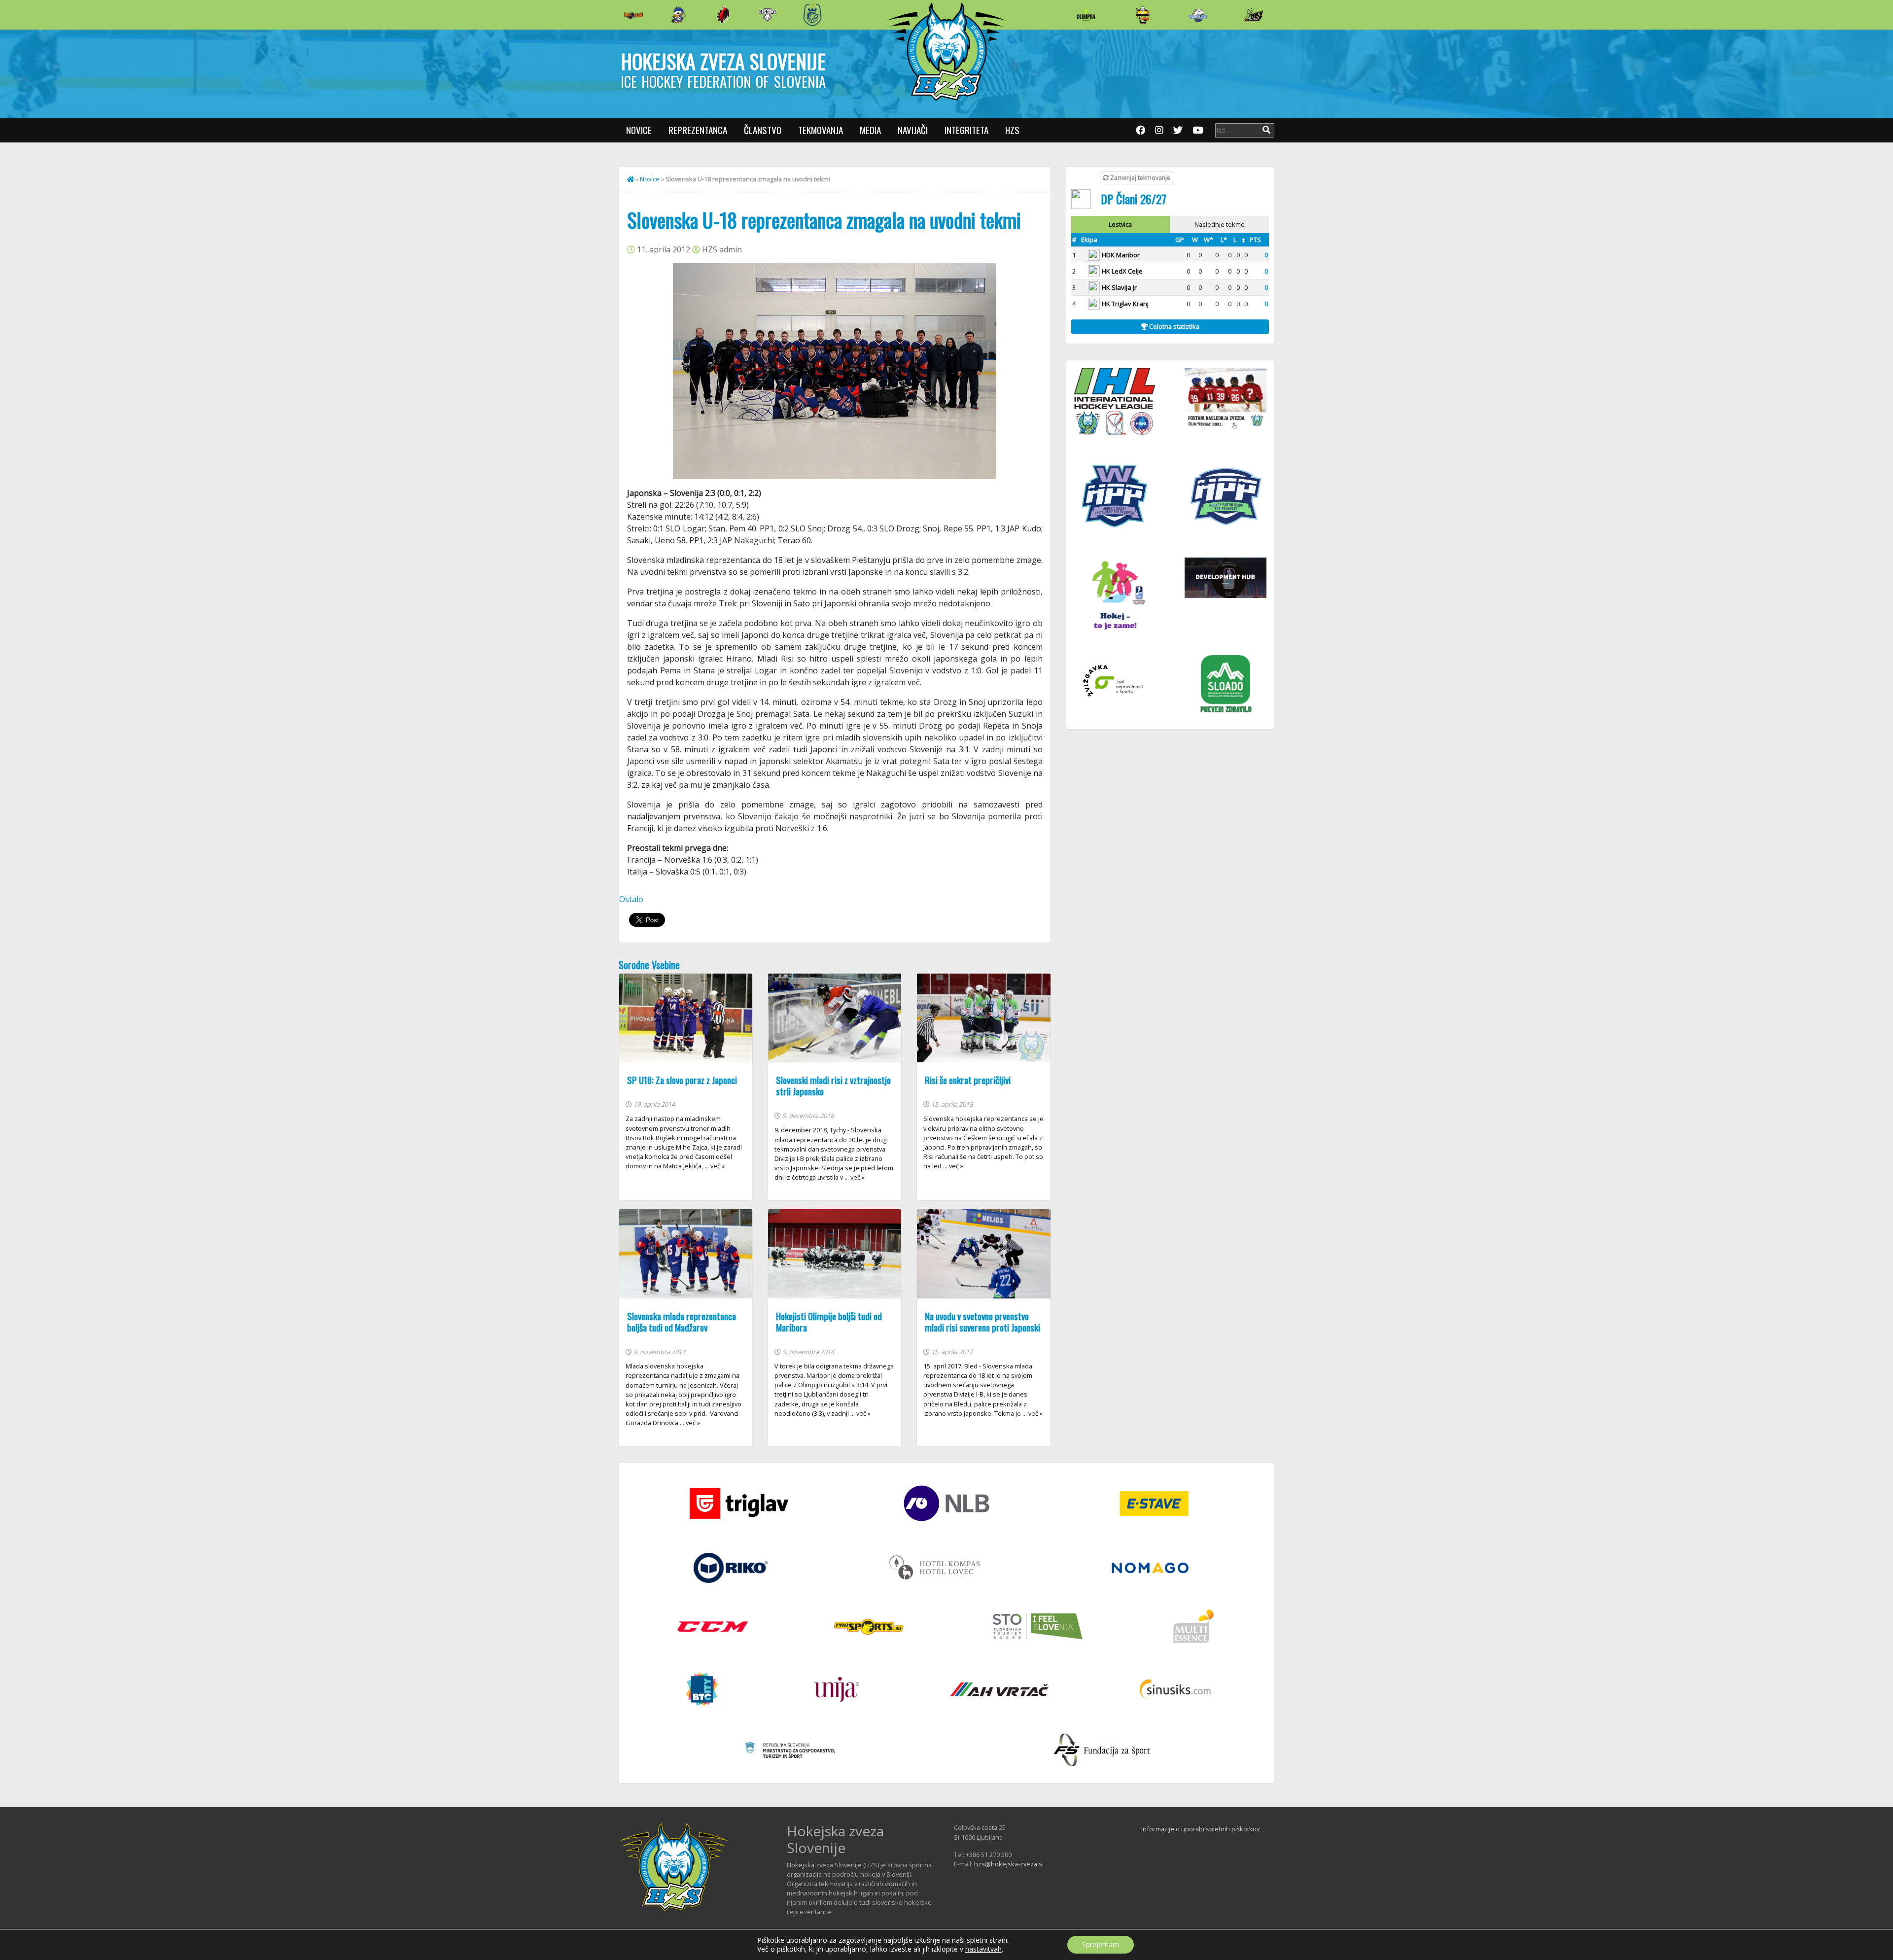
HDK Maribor (1121, 255)
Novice (639, 130)
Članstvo (763, 130)
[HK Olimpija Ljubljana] (1086, 15)
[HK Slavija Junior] (1142, 15)
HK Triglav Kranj (1125, 304)
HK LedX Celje (1122, 271)
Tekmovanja (821, 130)
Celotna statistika (1174, 326)
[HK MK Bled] (678, 15)
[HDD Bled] (633, 15)
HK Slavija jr (1119, 287)
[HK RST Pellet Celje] (812, 15)
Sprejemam (1101, 1944)
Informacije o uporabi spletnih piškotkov (1200, 1829)
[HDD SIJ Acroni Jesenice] (723, 15)
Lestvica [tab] (1120, 224)
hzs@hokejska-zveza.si (1009, 1864)
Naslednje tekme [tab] (1220, 224)
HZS (1012, 130)
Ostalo (631, 899)
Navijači (913, 130)
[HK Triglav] (1198, 15)
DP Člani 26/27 (1134, 199)
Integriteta (966, 130)
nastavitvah (983, 1949)
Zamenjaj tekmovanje (1139, 178)
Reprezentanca (698, 130)
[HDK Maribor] (768, 15)
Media (870, 130)
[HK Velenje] (1254, 15)
